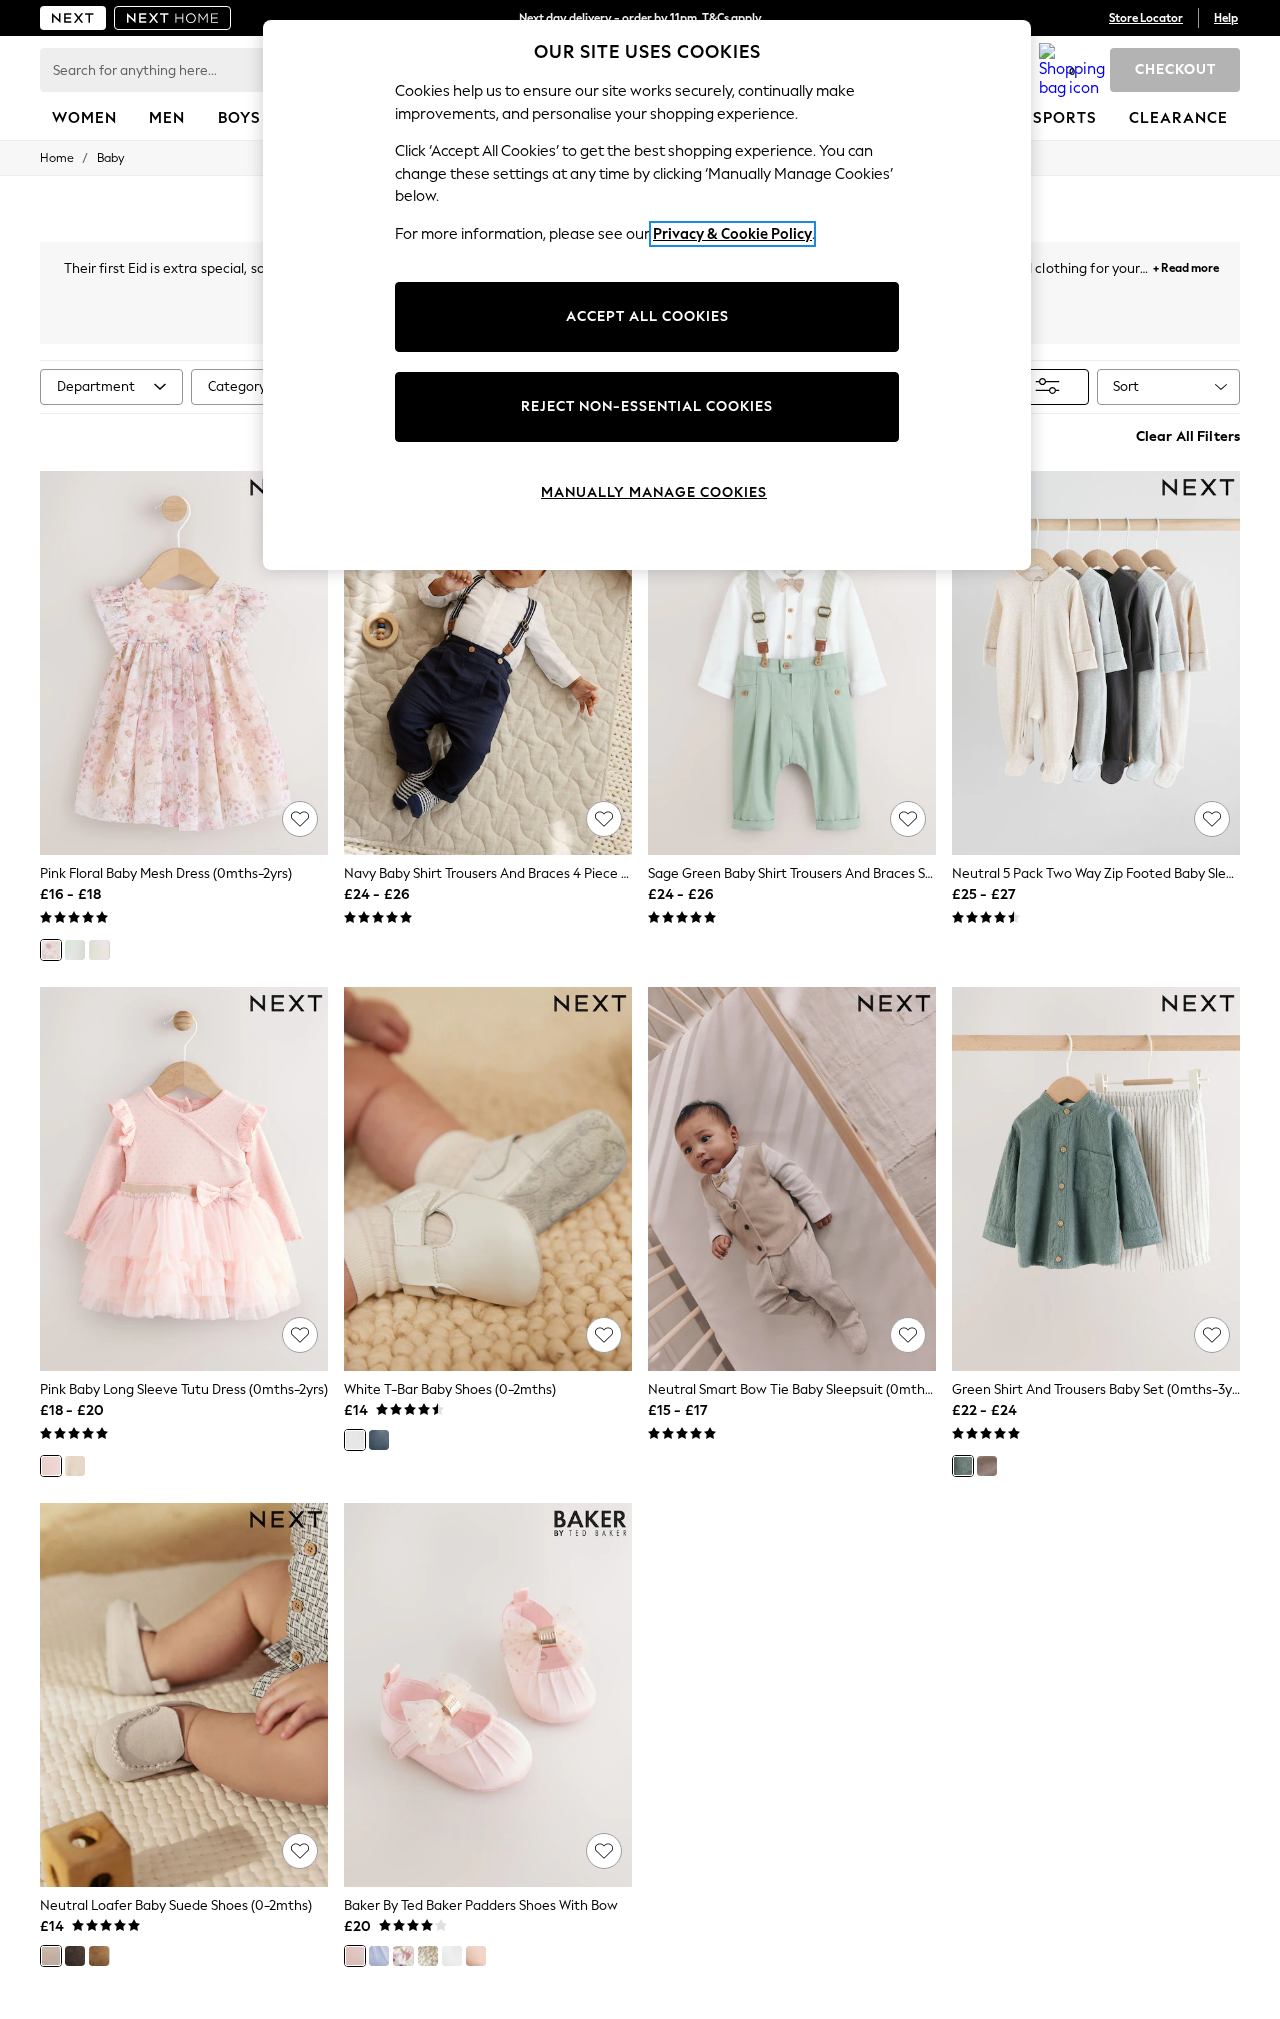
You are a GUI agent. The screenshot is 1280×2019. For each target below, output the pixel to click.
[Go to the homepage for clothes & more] (73, 18)
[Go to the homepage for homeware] (173, 18)
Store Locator (1146, 18)
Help (1226, 18)
